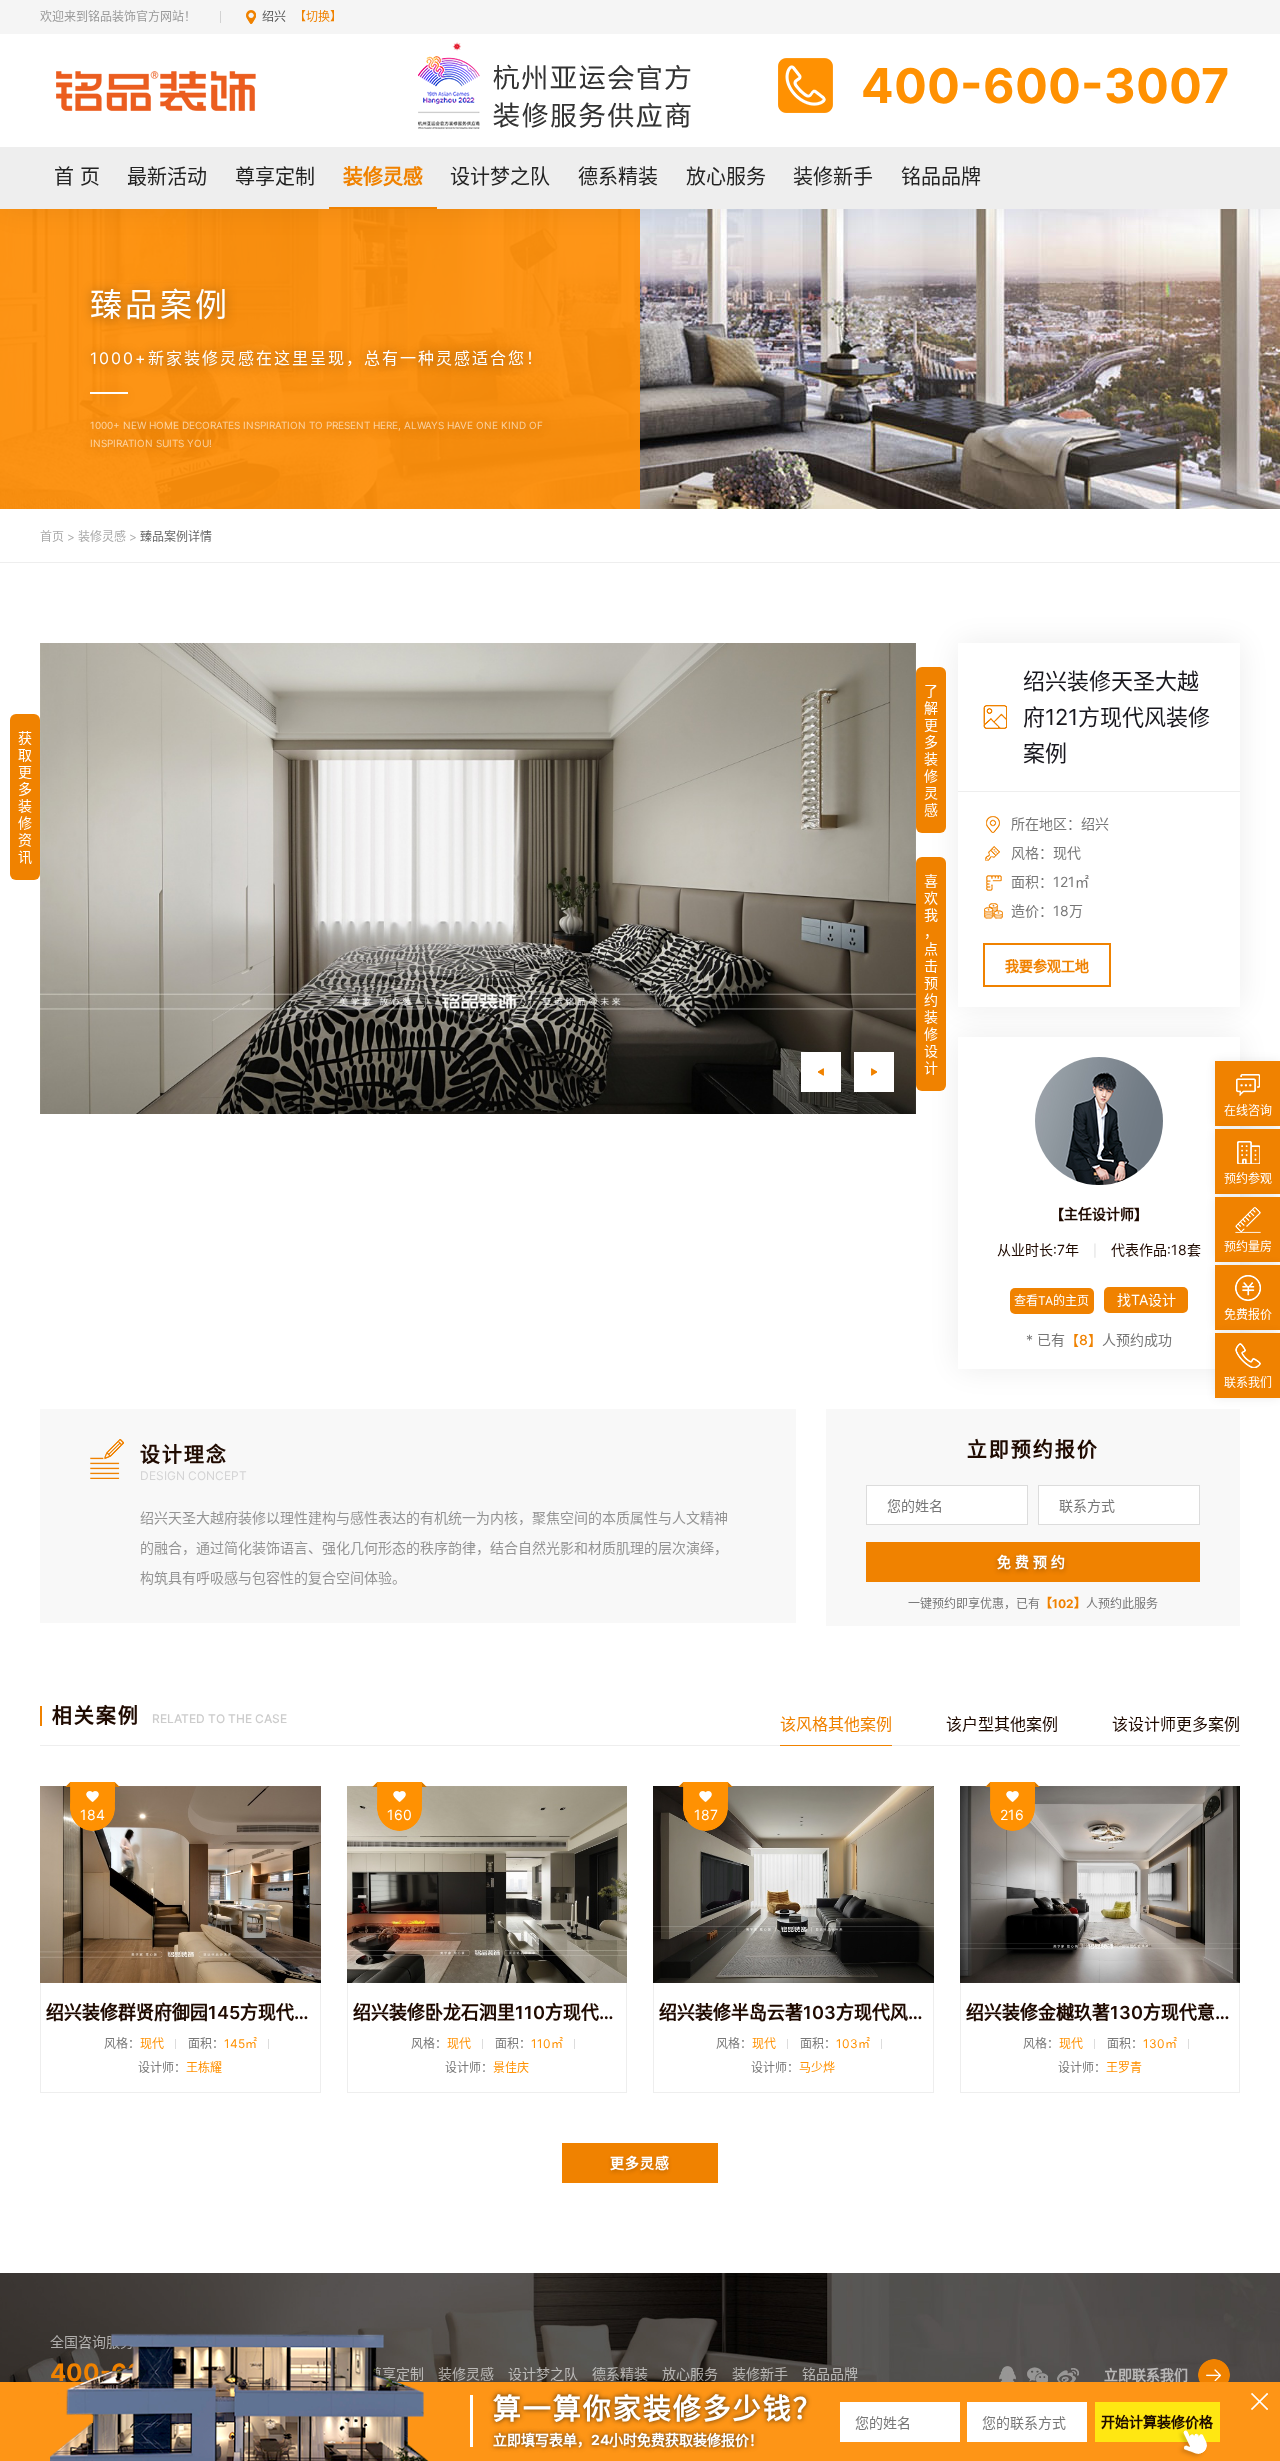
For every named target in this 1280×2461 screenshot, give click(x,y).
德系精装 (618, 177)
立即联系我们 (1146, 2374)
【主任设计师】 (1099, 1213)
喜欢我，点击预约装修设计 (931, 974)
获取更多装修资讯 (25, 797)
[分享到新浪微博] (1067, 2375)
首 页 (77, 177)
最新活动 (167, 177)
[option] (478, 878)
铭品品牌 (941, 177)
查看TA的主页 (1051, 1300)
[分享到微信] (1037, 2375)
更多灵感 (640, 2162)
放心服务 (726, 177)
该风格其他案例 (836, 1724)
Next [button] (873, 1071)
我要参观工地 (1047, 965)
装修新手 (833, 177)
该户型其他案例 (1002, 1724)
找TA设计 (1146, 1299)
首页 (52, 536)
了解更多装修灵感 (931, 750)
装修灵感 (383, 177)
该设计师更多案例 (1176, 1724)
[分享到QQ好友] (1007, 2375)
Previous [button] (820, 1071)
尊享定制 (275, 177)
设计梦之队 (500, 177)
